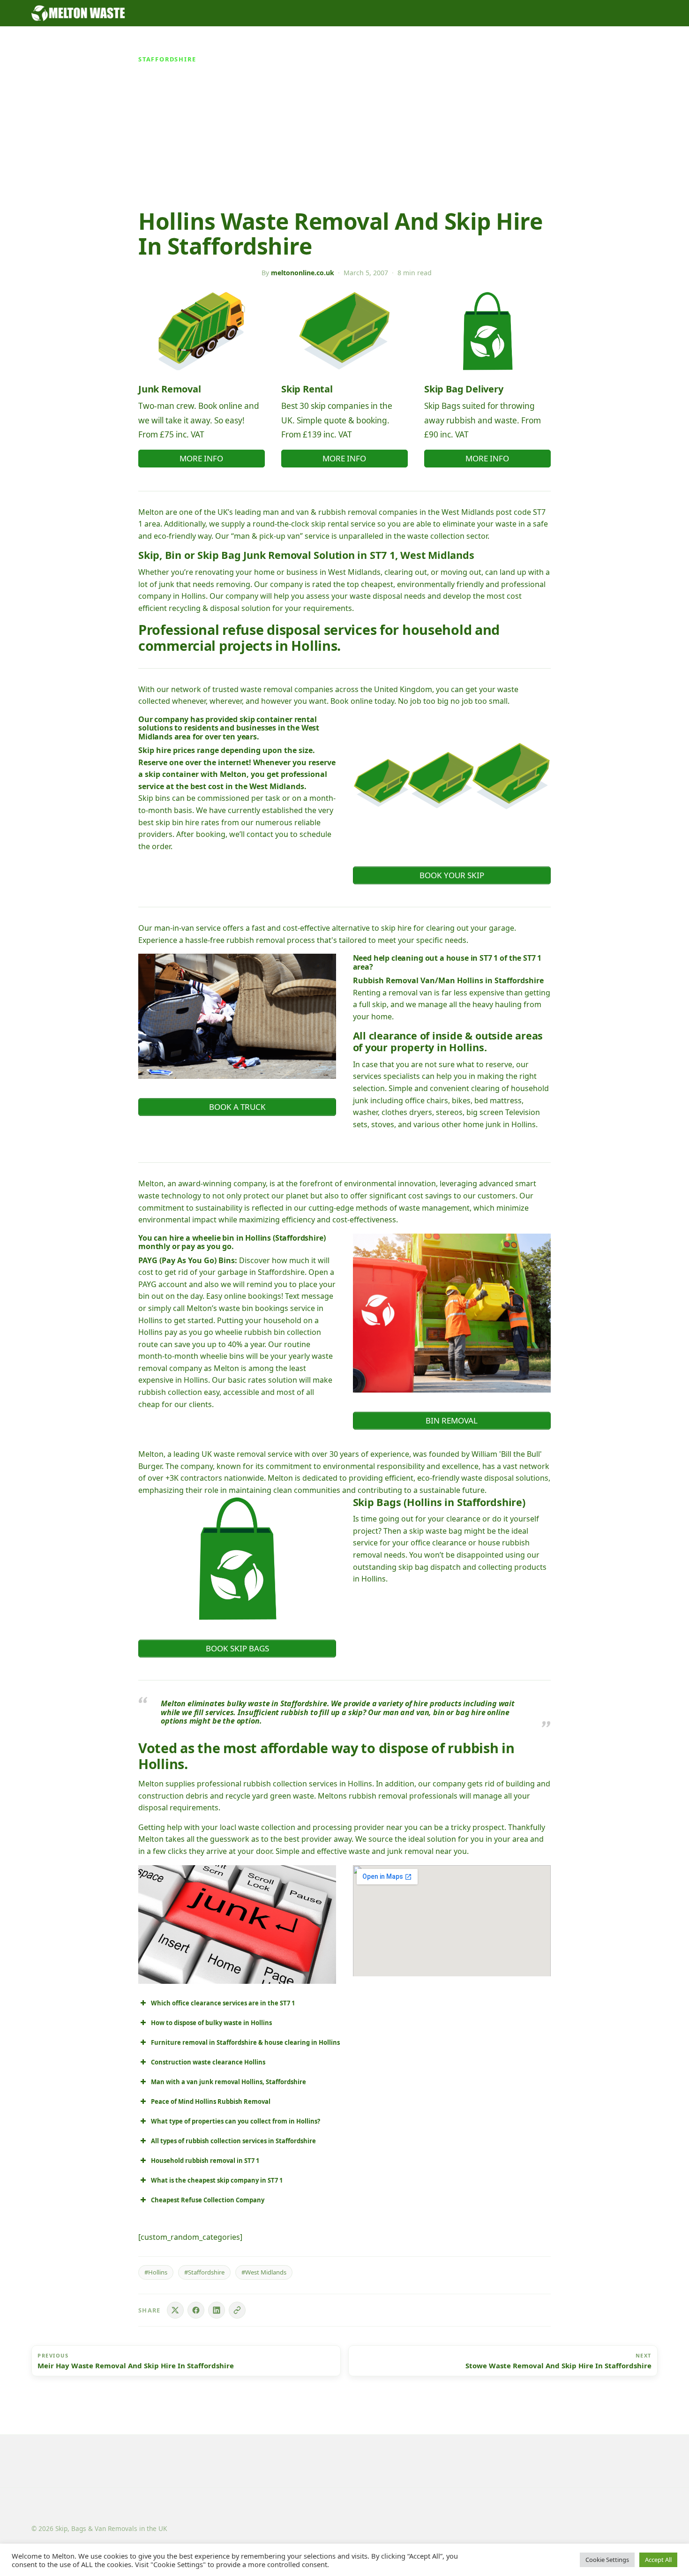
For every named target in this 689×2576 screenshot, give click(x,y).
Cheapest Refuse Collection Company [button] (208, 2200)
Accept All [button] (658, 2560)
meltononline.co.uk (303, 273)
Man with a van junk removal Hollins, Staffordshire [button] (228, 2082)
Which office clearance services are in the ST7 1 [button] (223, 2003)
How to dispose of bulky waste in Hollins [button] (211, 2023)
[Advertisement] (344, 139)
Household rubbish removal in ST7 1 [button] (205, 2161)
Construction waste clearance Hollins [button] (208, 2062)
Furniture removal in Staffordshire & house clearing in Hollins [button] (245, 2042)
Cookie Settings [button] (607, 2560)
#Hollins (156, 2272)
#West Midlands (264, 2272)
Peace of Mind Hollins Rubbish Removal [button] (211, 2101)
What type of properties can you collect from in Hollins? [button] (236, 2121)
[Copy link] (237, 2310)
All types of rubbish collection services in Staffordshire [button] (233, 2141)
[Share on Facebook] (196, 2310)
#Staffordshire (204, 2272)
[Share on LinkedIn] (217, 2310)
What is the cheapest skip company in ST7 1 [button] (217, 2180)
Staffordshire (167, 59)
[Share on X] (175, 2310)
